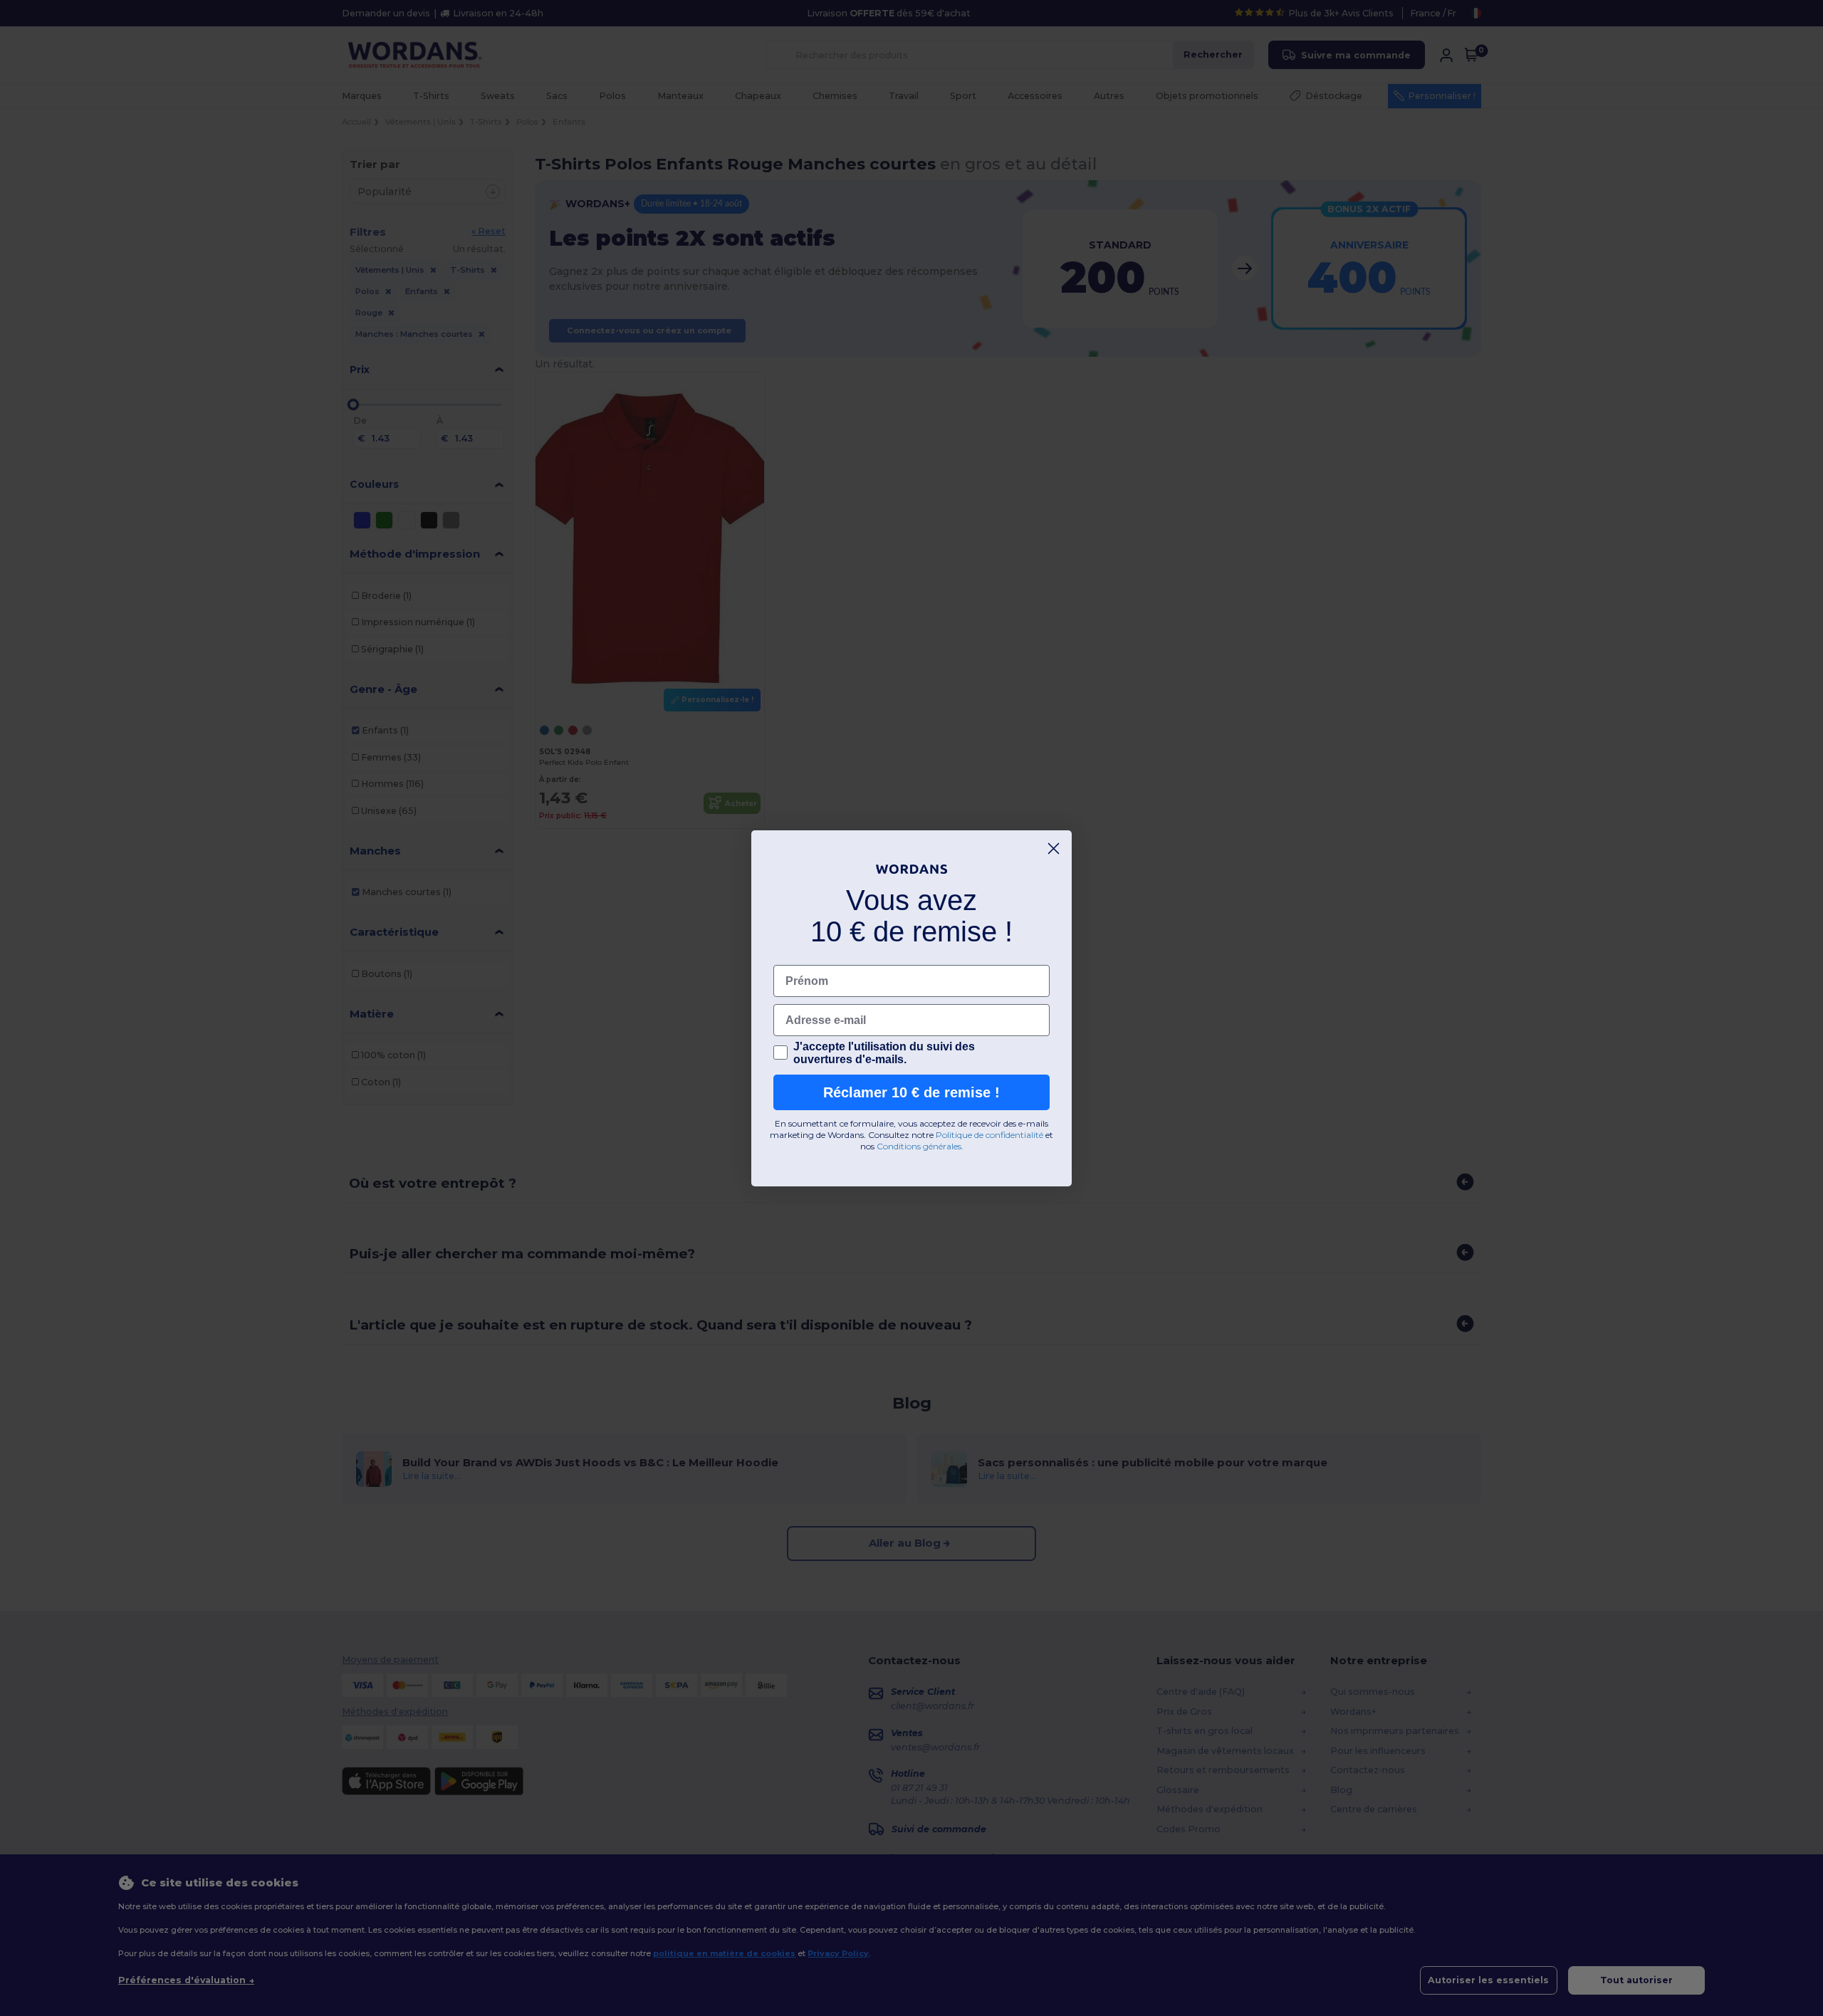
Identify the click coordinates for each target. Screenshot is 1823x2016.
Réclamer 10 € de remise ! (911, 1092)
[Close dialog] (1054, 848)
